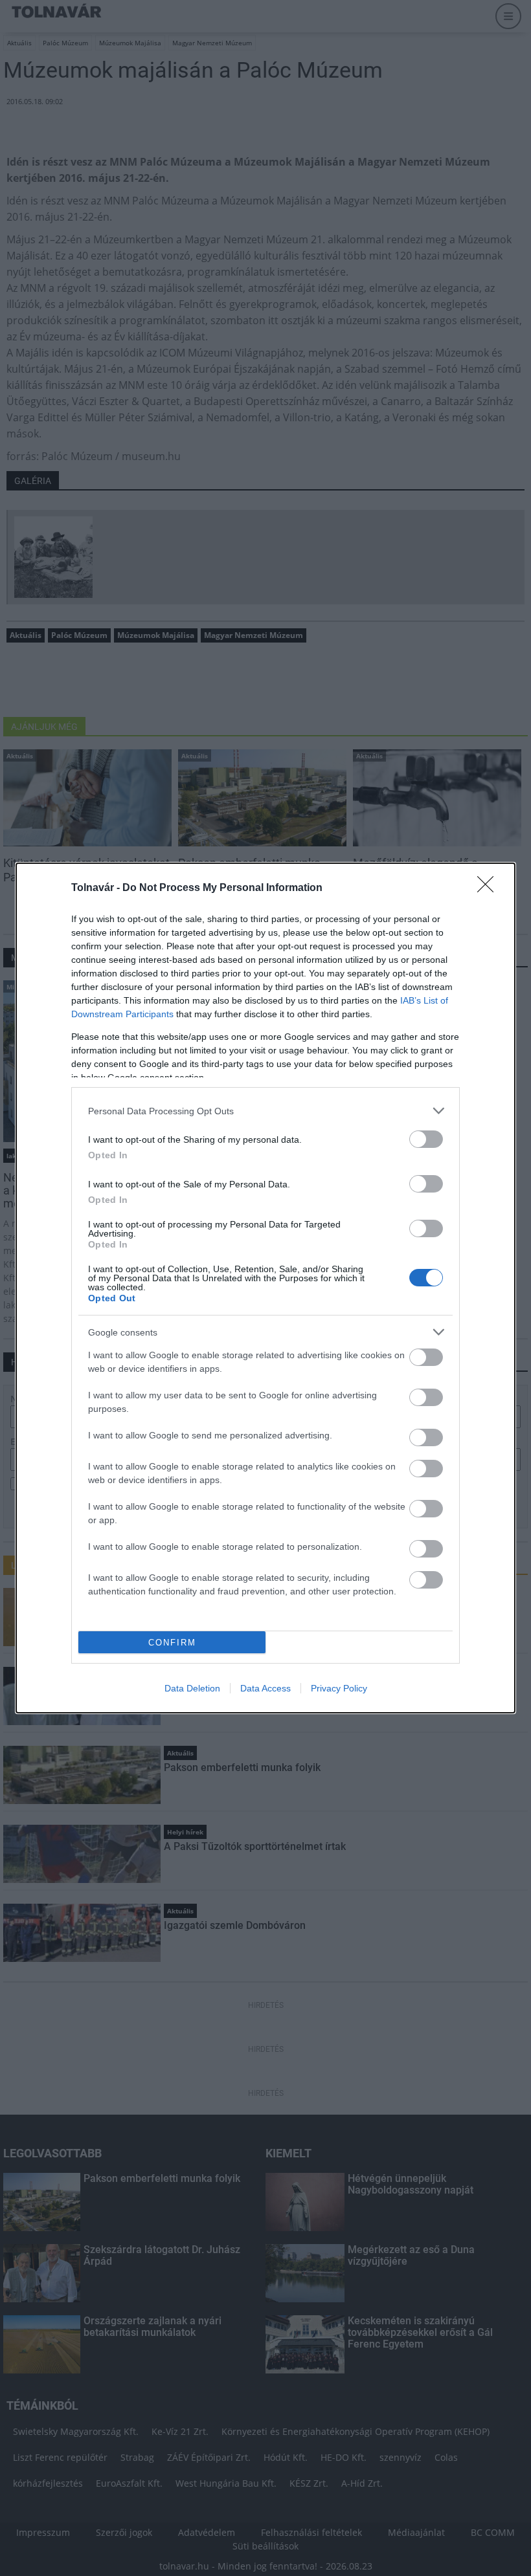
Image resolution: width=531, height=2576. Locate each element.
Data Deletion (192, 1688)
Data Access (265, 1688)
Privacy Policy (339, 1688)
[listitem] (265, 1111)
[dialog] (265, 1288)
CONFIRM (172, 1643)
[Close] (490, 888)
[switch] (426, 1139)
